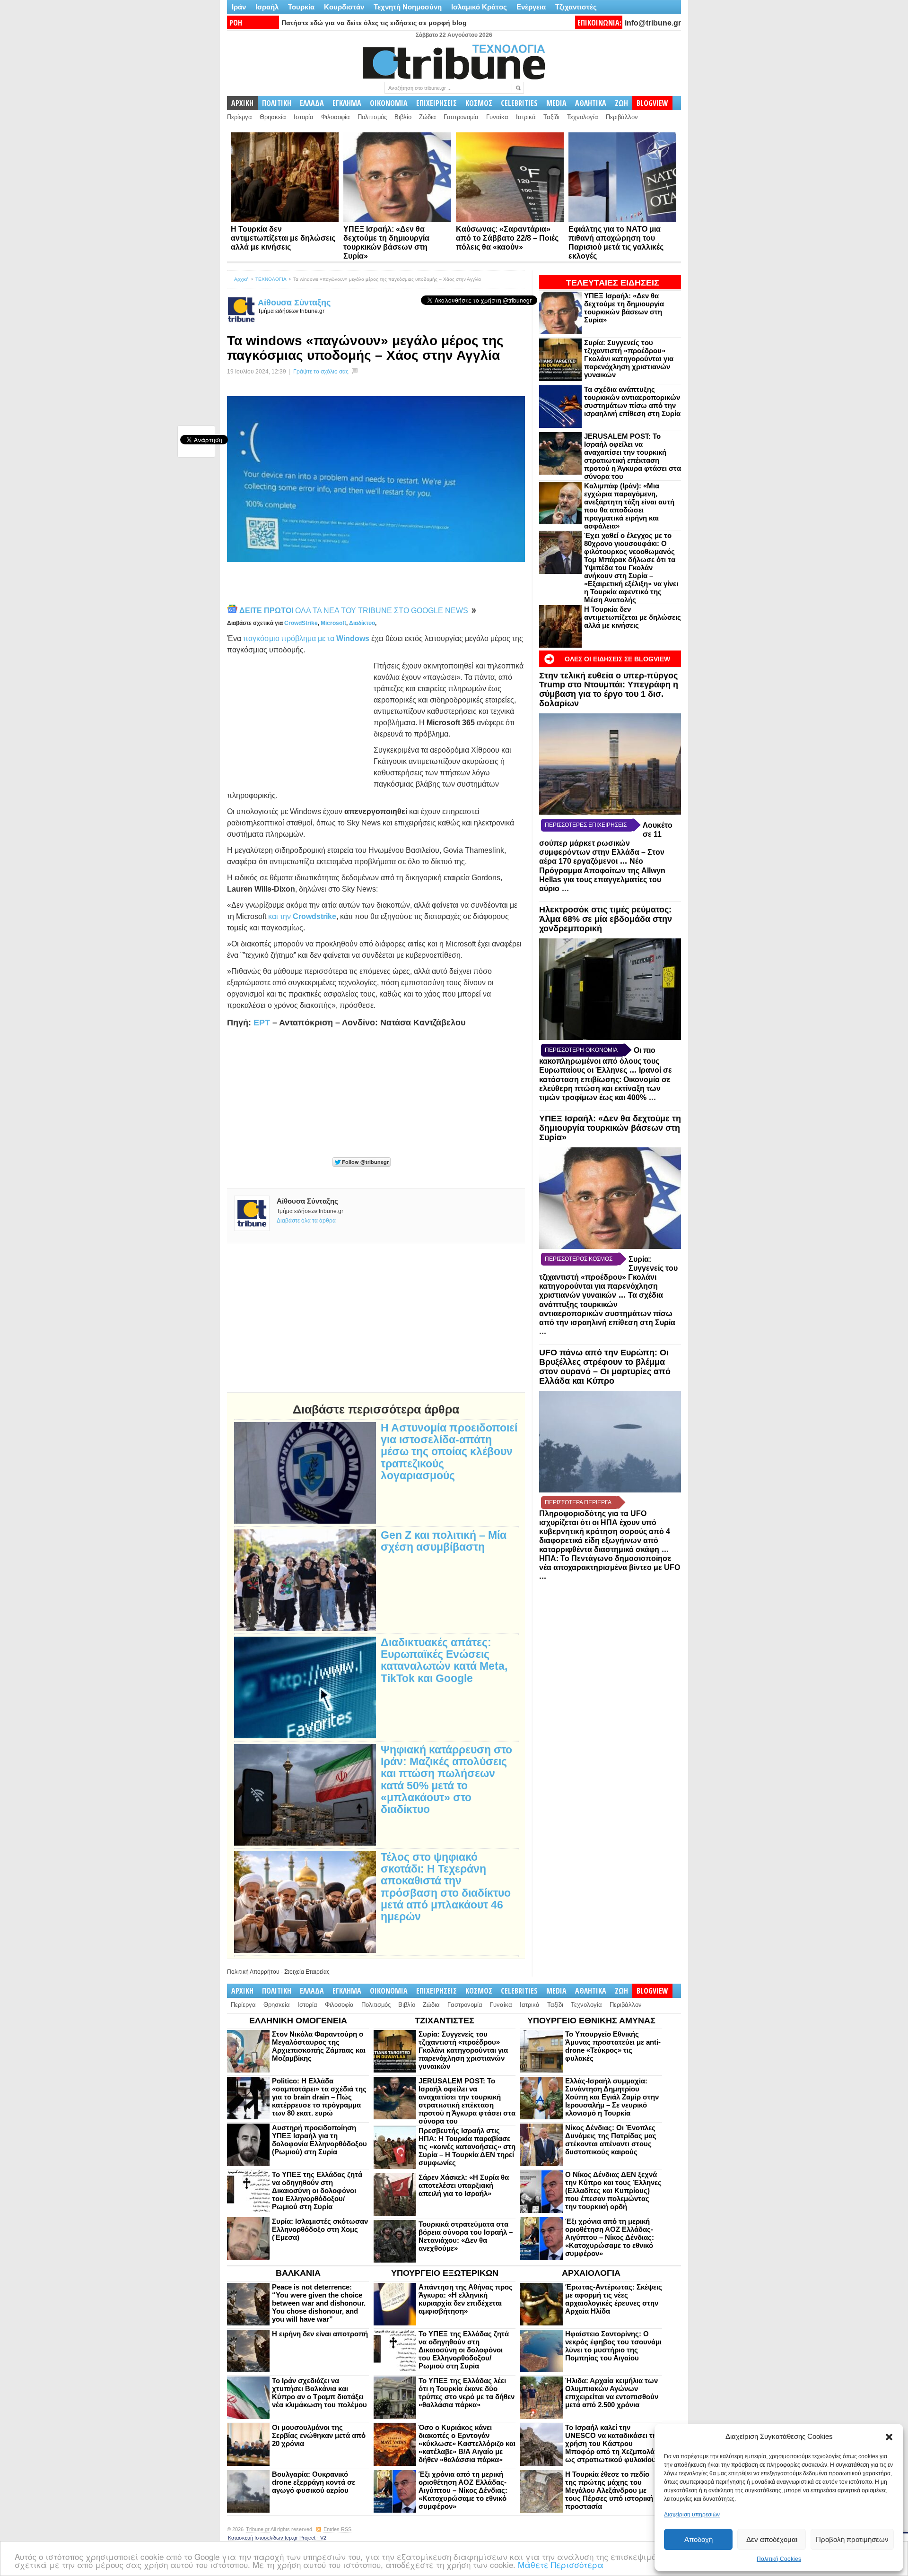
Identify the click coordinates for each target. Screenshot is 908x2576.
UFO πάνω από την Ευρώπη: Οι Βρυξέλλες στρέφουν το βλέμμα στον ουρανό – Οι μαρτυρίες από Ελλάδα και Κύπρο (605, 1366)
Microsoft (333, 623)
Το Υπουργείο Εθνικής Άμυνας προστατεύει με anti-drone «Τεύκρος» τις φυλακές (613, 2046)
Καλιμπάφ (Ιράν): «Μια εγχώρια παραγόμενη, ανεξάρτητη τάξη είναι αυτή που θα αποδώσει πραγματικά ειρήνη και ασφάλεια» (629, 506)
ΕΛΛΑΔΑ (312, 103)
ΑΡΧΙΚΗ (242, 103)
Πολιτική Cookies (779, 2559)
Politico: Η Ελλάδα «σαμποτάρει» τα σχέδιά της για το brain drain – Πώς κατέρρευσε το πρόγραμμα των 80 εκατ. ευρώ (319, 2097)
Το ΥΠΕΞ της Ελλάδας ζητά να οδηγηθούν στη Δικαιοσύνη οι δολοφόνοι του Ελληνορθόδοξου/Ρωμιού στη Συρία (317, 2190)
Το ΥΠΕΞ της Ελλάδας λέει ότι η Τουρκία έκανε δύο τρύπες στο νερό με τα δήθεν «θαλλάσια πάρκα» (467, 2393)
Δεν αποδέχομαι (772, 2539)
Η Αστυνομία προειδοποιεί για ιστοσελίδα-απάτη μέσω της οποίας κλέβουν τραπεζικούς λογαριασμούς (449, 1452)
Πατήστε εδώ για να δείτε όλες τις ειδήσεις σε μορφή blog (374, 23)
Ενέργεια (531, 7)
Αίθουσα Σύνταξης (294, 303)
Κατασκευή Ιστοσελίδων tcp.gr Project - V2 (277, 2538)
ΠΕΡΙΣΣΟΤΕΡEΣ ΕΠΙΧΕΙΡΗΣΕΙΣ (586, 825)
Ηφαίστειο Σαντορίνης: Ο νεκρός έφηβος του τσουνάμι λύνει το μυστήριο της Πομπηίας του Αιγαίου (613, 2346)
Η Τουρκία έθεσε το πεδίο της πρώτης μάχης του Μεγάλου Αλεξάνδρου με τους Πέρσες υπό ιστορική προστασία (609, 2490)
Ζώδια (428, 117)
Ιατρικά (526, 117)
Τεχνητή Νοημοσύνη (408, 7)
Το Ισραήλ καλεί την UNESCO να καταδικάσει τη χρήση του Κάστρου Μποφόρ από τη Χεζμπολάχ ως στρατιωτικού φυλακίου (612, 2443)
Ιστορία (304, 117)
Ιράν (239, 7)
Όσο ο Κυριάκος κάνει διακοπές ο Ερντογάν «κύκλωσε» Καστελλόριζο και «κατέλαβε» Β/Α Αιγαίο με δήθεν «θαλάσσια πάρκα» (467, 2443)
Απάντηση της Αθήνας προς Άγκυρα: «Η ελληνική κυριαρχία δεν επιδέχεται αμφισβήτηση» (466, 2299)
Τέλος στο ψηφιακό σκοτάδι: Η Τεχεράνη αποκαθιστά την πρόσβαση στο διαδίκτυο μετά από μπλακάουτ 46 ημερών (446, 1887)
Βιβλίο (403, 117)
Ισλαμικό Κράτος (479, 7)
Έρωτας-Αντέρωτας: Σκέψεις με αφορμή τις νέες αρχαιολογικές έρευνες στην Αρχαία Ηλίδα (614, 2299)
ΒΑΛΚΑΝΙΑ (298, 2273)
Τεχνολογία (583, 117)
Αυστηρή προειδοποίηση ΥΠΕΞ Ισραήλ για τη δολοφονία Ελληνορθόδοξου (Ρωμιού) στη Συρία (319, 2140)
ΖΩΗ (621, 103)
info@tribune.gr (653, 23)
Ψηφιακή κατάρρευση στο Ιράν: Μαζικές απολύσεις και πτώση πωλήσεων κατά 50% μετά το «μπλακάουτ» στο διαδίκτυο (446, 1780)
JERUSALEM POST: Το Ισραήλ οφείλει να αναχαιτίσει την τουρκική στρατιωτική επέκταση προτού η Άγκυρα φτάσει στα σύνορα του (633, 456)
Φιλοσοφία (336, 117)
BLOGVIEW (652, 103)
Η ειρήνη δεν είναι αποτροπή (320, 2334)
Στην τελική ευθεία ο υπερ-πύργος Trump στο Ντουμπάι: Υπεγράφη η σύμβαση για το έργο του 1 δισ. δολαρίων (609, 690)
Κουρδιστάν (344, 7)
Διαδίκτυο (362, 623)
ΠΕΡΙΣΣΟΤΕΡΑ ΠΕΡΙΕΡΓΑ (578, 1502)
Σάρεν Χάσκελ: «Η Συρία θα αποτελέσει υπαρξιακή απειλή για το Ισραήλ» (464, 2185)
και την (302, 916)
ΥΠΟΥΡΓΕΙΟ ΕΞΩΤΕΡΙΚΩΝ (445, 2273)
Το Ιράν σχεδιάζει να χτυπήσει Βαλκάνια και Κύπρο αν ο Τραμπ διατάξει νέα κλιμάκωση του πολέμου (319, 2393)
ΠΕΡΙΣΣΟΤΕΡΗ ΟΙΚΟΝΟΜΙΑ (581, 1050)
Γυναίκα (497, 117)
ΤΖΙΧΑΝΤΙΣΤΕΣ (445, 2021)
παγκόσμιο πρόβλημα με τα (306, 638)
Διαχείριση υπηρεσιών (692, 2515)
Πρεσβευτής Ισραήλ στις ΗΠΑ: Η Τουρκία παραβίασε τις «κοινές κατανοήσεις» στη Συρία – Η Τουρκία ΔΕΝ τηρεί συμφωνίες (467, 2147)
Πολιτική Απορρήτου (253, 1972)
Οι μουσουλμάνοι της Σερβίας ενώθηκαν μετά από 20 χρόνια (319, 2435)
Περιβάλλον (622, 117)
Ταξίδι (551, 117)
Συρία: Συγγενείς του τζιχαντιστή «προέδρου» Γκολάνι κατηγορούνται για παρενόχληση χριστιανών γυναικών (629, 359)
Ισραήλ (267, 7)
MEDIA (556, 103)
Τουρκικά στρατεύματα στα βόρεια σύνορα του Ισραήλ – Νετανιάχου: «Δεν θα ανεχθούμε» (466, 2236)
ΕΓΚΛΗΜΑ (347, 103)
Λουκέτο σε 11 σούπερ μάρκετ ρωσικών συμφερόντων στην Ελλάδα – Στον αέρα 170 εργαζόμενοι (606, 843)
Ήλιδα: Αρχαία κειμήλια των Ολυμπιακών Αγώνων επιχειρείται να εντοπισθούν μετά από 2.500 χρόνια (612, 2393)
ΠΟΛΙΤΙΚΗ (277, 103)
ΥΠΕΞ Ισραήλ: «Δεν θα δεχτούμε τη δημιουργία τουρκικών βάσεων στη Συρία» (624, 308)
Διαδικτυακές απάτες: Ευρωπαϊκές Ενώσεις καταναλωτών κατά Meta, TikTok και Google (444, 1661)
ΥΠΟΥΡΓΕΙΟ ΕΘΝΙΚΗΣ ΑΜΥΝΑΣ (591, 2021)
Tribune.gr (258, 2529)
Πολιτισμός (372, 117)
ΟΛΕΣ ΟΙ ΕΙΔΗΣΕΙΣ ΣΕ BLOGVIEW (617, 659)
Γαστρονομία (461, 117)
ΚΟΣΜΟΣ (479, 103)
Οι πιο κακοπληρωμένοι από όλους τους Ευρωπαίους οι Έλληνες (599, 1060)
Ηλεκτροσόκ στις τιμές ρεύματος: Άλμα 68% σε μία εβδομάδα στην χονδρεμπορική (606, 919)
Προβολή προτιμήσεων (852, 2539)
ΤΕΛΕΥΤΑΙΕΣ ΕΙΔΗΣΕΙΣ (613, 283)
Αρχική (241, 279)
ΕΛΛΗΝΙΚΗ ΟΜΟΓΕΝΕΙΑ (298, 2021)
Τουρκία (301, 7)
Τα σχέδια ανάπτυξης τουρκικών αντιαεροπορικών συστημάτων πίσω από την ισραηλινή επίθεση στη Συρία (632, 401)
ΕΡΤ (262, 1023)
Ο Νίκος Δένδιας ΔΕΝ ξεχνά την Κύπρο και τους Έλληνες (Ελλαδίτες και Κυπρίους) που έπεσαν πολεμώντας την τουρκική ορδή (613, 2190)
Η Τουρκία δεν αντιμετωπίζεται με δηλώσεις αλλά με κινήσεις (283, 238)
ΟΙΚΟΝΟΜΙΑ (389, 103)
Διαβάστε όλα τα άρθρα (306, 1221)
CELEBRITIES (519, 103)
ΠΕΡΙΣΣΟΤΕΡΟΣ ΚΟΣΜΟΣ (579, 1259)
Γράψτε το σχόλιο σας (321, 372)
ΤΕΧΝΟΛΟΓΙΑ (271, 279)
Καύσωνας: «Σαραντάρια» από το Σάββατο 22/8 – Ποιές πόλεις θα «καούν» (507, 238)
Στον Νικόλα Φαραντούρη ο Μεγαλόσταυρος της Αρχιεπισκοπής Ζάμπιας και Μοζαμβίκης (319, 2046)
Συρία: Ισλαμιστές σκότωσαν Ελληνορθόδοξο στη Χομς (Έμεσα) (320, 2229)
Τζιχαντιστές (576, 7)
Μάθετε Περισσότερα (561, 2564)
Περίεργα (240, 117)
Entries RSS (337, 2529)
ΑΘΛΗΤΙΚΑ (591, 103)
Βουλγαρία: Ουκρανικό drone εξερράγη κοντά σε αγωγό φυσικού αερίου (314, 2482)
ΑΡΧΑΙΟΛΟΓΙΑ (591, 2273)
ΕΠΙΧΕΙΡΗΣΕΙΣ (437, 103)
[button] (889, 2437)
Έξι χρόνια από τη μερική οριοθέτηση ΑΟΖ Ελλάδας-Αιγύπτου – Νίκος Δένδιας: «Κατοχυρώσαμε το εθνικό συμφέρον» (610, 2237)
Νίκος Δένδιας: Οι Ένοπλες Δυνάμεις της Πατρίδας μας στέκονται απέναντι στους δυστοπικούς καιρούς (611, 2140)
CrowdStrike (301, 623)
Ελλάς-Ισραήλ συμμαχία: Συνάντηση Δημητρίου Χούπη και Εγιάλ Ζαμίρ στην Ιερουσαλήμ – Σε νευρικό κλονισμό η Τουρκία (612, 2097)
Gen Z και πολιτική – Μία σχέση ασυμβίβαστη (444, 1541)
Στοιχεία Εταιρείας (307, 1972)
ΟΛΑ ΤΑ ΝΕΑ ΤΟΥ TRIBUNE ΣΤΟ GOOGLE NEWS (355, 611)
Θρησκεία (273, 117)
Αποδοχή (698, 2539)
